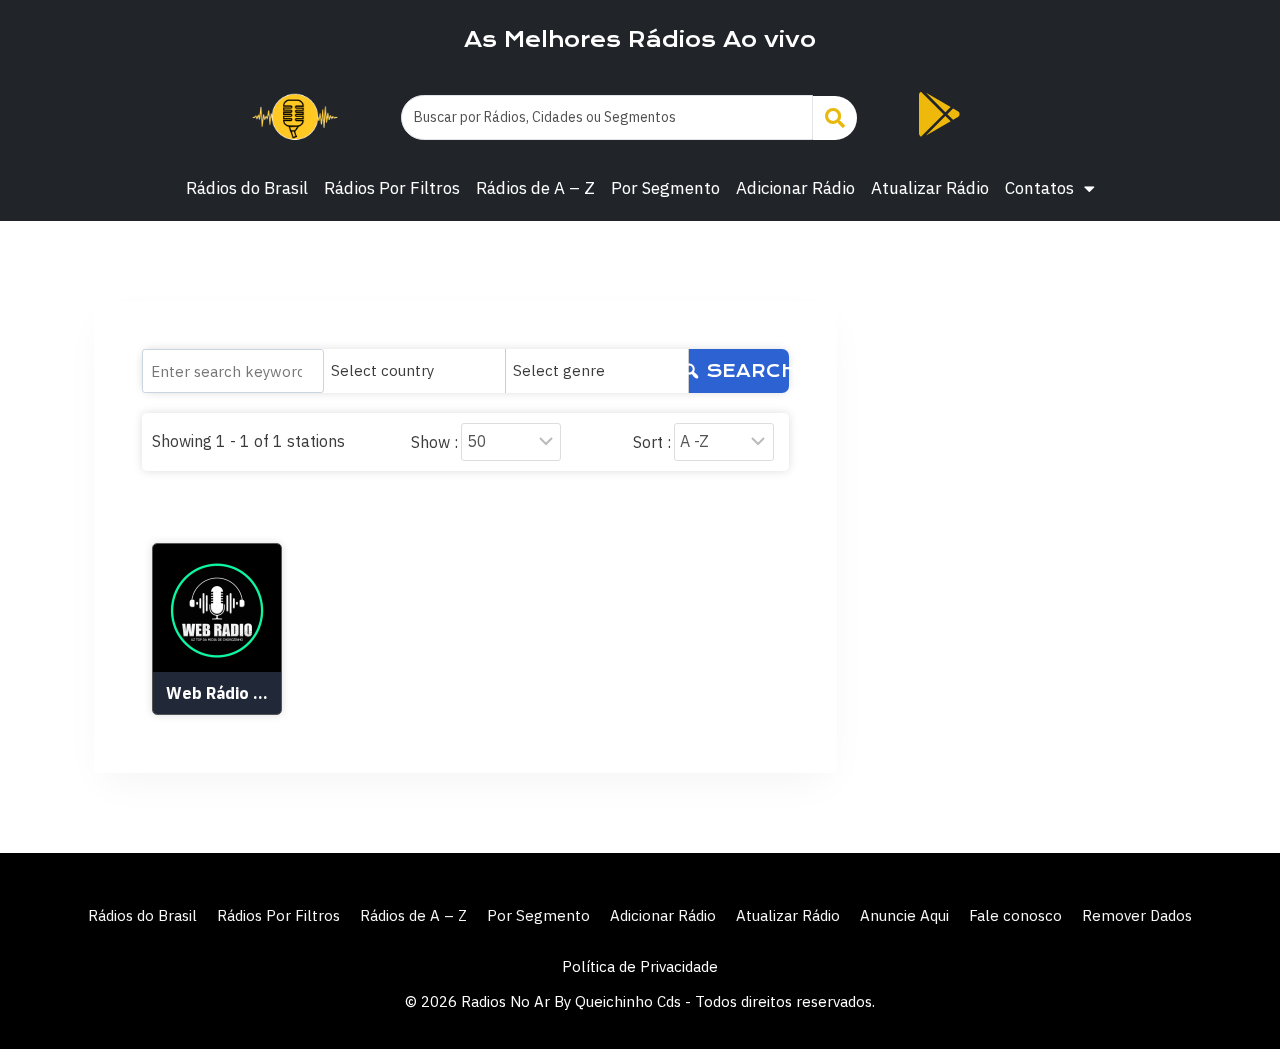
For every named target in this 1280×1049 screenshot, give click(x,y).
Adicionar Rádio (795, 188)
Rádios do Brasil (247, 188)
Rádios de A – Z (535, 188)
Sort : (652, 442)
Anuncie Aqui (904, 915)
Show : (434, 442)
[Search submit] (835, 118)
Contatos (1039, 188)
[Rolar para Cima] (1232, 991)
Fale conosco (1015, 915)
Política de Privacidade (640, 966)
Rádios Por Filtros (392, 188)
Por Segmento (665, 188)
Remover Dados (1137, 915)
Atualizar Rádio (930, 188)
